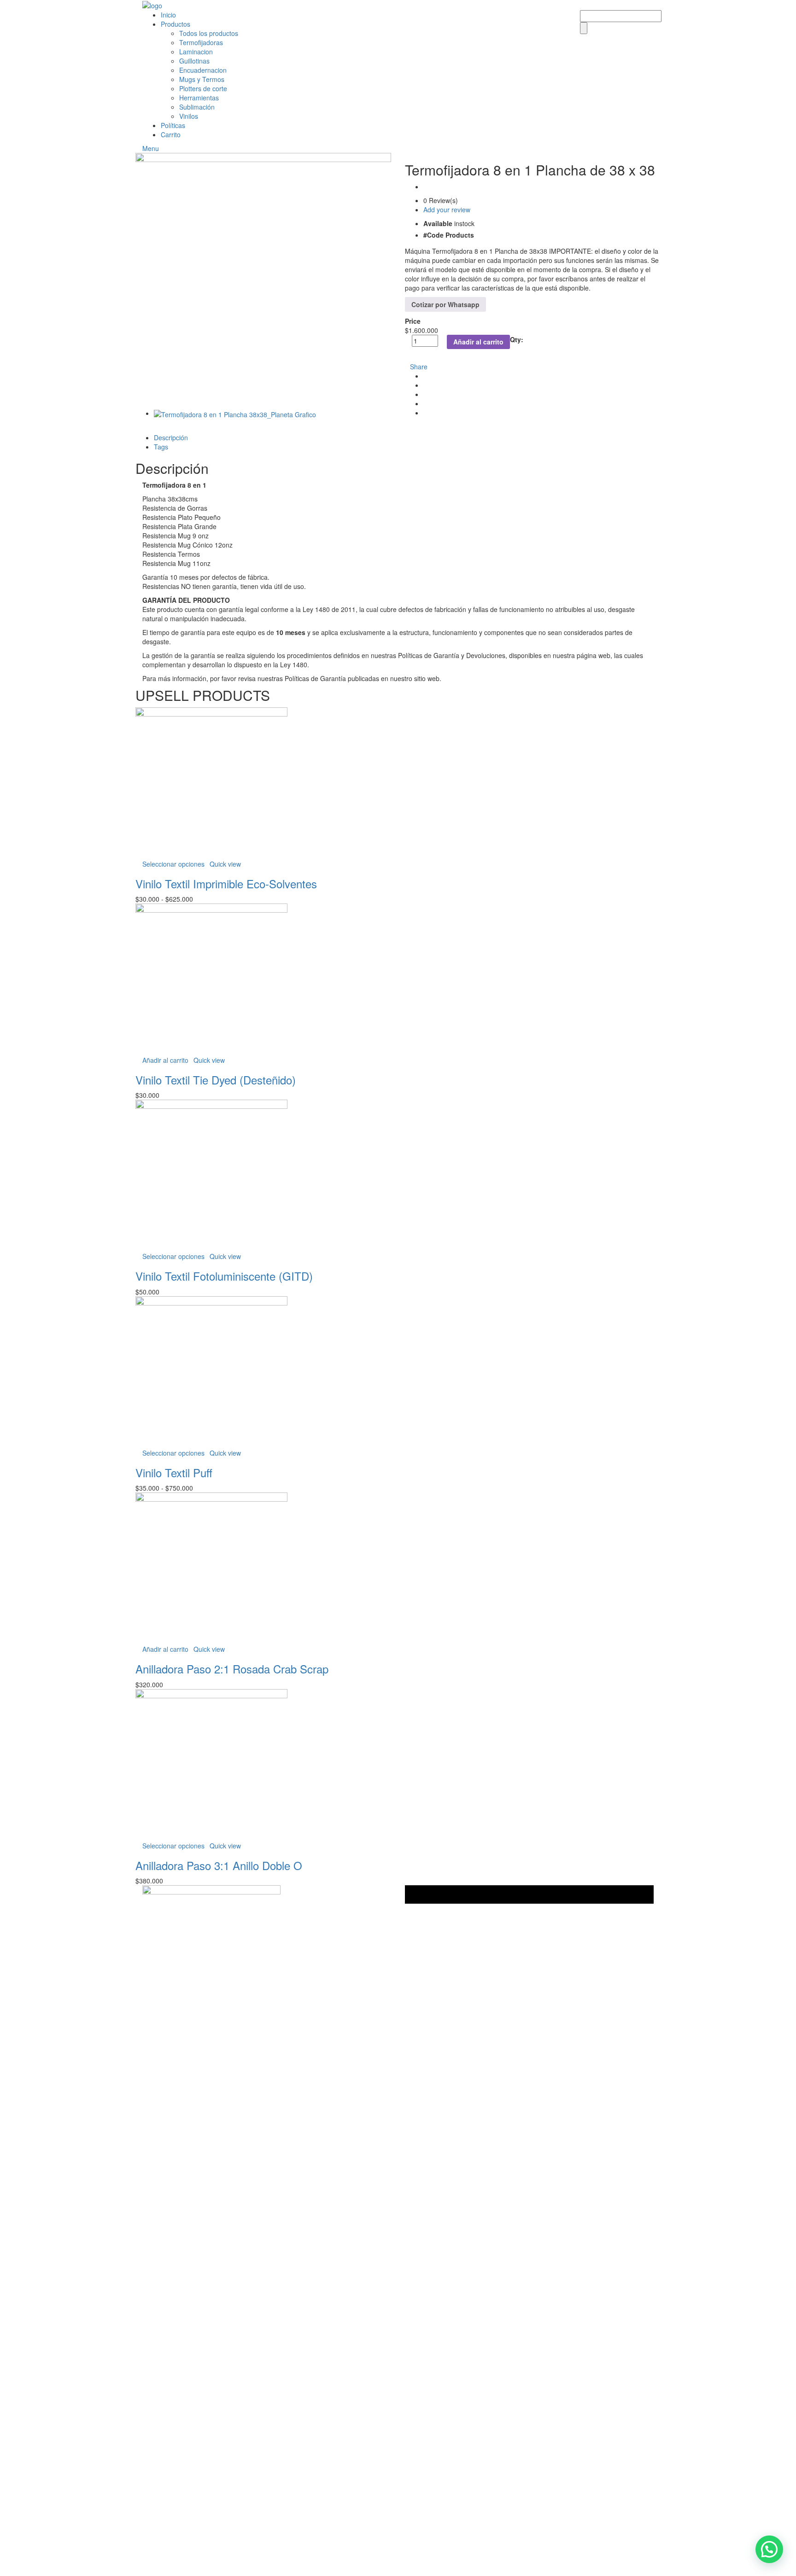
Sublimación (197, 107)
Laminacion (196, 52)
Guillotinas (194, 61)
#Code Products (449, 235)
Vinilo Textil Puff (174, 1472)
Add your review (447, 210)
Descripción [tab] (171, 437)
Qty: (517, 339)
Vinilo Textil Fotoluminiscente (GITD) (224, 1276)
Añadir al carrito (478, 342)
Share (419, 367)
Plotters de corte (203, 88)
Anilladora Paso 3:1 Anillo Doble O (219, 1865)
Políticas (173, 125)
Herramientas (199, 98)
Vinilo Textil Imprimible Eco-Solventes (226, 883)
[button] (769, 2549)
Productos (176, 24)
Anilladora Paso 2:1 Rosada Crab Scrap (232, 1669)
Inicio (168, 15)
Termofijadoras (201, 42)
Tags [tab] (161, 447)
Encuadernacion (203, 70)
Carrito (171, 134)
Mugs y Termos (202, 79)
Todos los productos (209, 33)
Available (438, 223)
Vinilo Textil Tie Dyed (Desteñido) (216, 1080)
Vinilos (189, 116)
